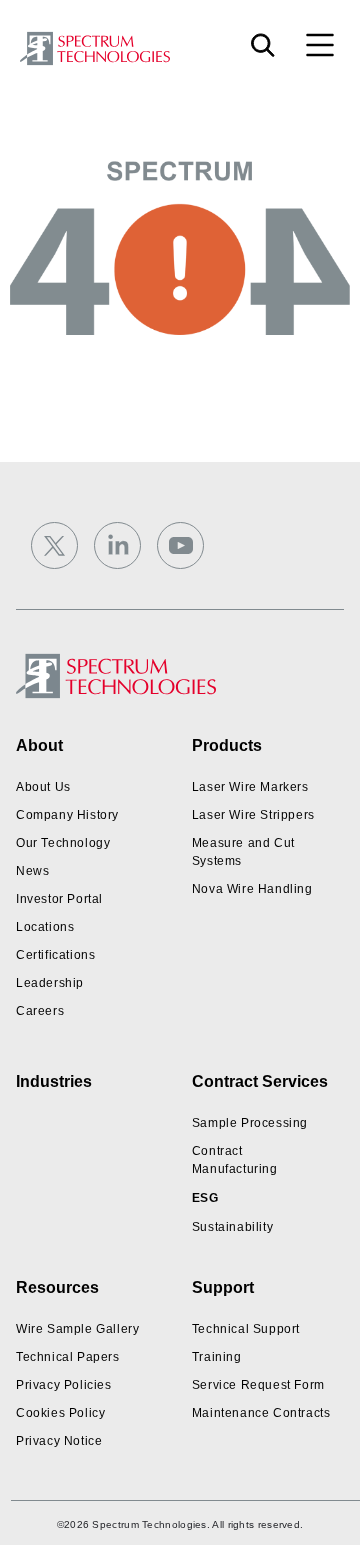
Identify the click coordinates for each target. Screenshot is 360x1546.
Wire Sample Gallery (77, 1329)
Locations (45, 927)
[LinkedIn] (117, 545)
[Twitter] (54, 545)
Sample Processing (250, 1123)
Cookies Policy (60, 1413)
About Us (43, 787)
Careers (40, 1011)
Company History (67, 815)
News (32, 871)
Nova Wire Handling (252, 889)
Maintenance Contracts (261, 1413)
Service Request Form (258, 1385)
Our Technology (63, 843)
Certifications (55, 955)
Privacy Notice (59, 1441)
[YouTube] (180, 545)
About (39, 745)
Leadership (50, 983)
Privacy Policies (64, 1385)
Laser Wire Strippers (253, 815)
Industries (54, 1081)
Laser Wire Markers (250, 787)
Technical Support (246, 1329)
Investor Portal (59, 899)
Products (227, 745)
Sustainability (232, 1227)
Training (217, 1357)
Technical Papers (68, 1357)
